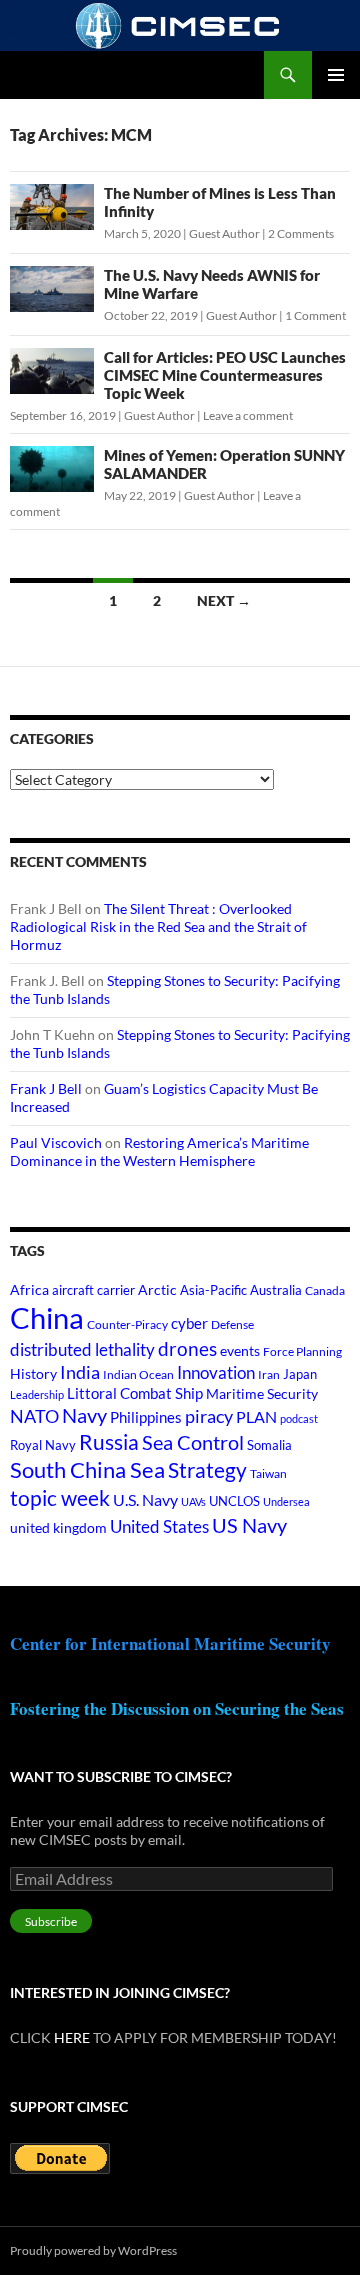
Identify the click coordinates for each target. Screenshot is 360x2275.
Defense (232, 1324)
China (47, 1317)
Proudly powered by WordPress (93, 2250)
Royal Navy (43, 1445)
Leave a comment (248, 415)
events (240, 1350)
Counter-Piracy (127, 1324)
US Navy (249, 1525)
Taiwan (268, 1473)
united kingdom (58, 1527)
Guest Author (224, 233)
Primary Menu (336, 75)
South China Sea (87, 1469)
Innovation (216, 1372)
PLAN (256, 1416)
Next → (224, 600)
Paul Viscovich (56, 1142)
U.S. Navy (145, 1499)
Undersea (286, 1501)
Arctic (157, 1289)
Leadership (37, 1394)
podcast (299, 1418)
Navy (84, 1415)
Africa (29, 1290)
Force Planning (302, 1351)
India (80, 1372)
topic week (60, 1498)
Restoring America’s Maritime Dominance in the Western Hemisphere (159, 1151)
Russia (109, 1442)
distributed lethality (82, 1350)
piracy (209, 1416)
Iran (269, 1374)
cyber (189, 1323)
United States (159, 1526)
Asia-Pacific (213, 1290)
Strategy (207, 1469)
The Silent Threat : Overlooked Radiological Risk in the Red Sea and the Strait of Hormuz (158, 926)
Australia (276, 1290)
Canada (325, 1290)
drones (187, 1348)
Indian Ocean (138, 1374)
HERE (72, 2037)
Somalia (269, 1445)
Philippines (146, 1417)
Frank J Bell (46, 1088)
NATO (34, 1416)
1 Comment (315, 315)
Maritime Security (262, 1393)
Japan (300, 1374)
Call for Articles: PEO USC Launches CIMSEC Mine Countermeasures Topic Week (225, 375)
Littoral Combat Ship (135, 1393)
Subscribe (51, 1921)
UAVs (193, 1501)
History (33, 1373)
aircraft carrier (93, 1290)
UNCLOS (234, 1501)
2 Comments (301, 233)
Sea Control (193, 1442)
